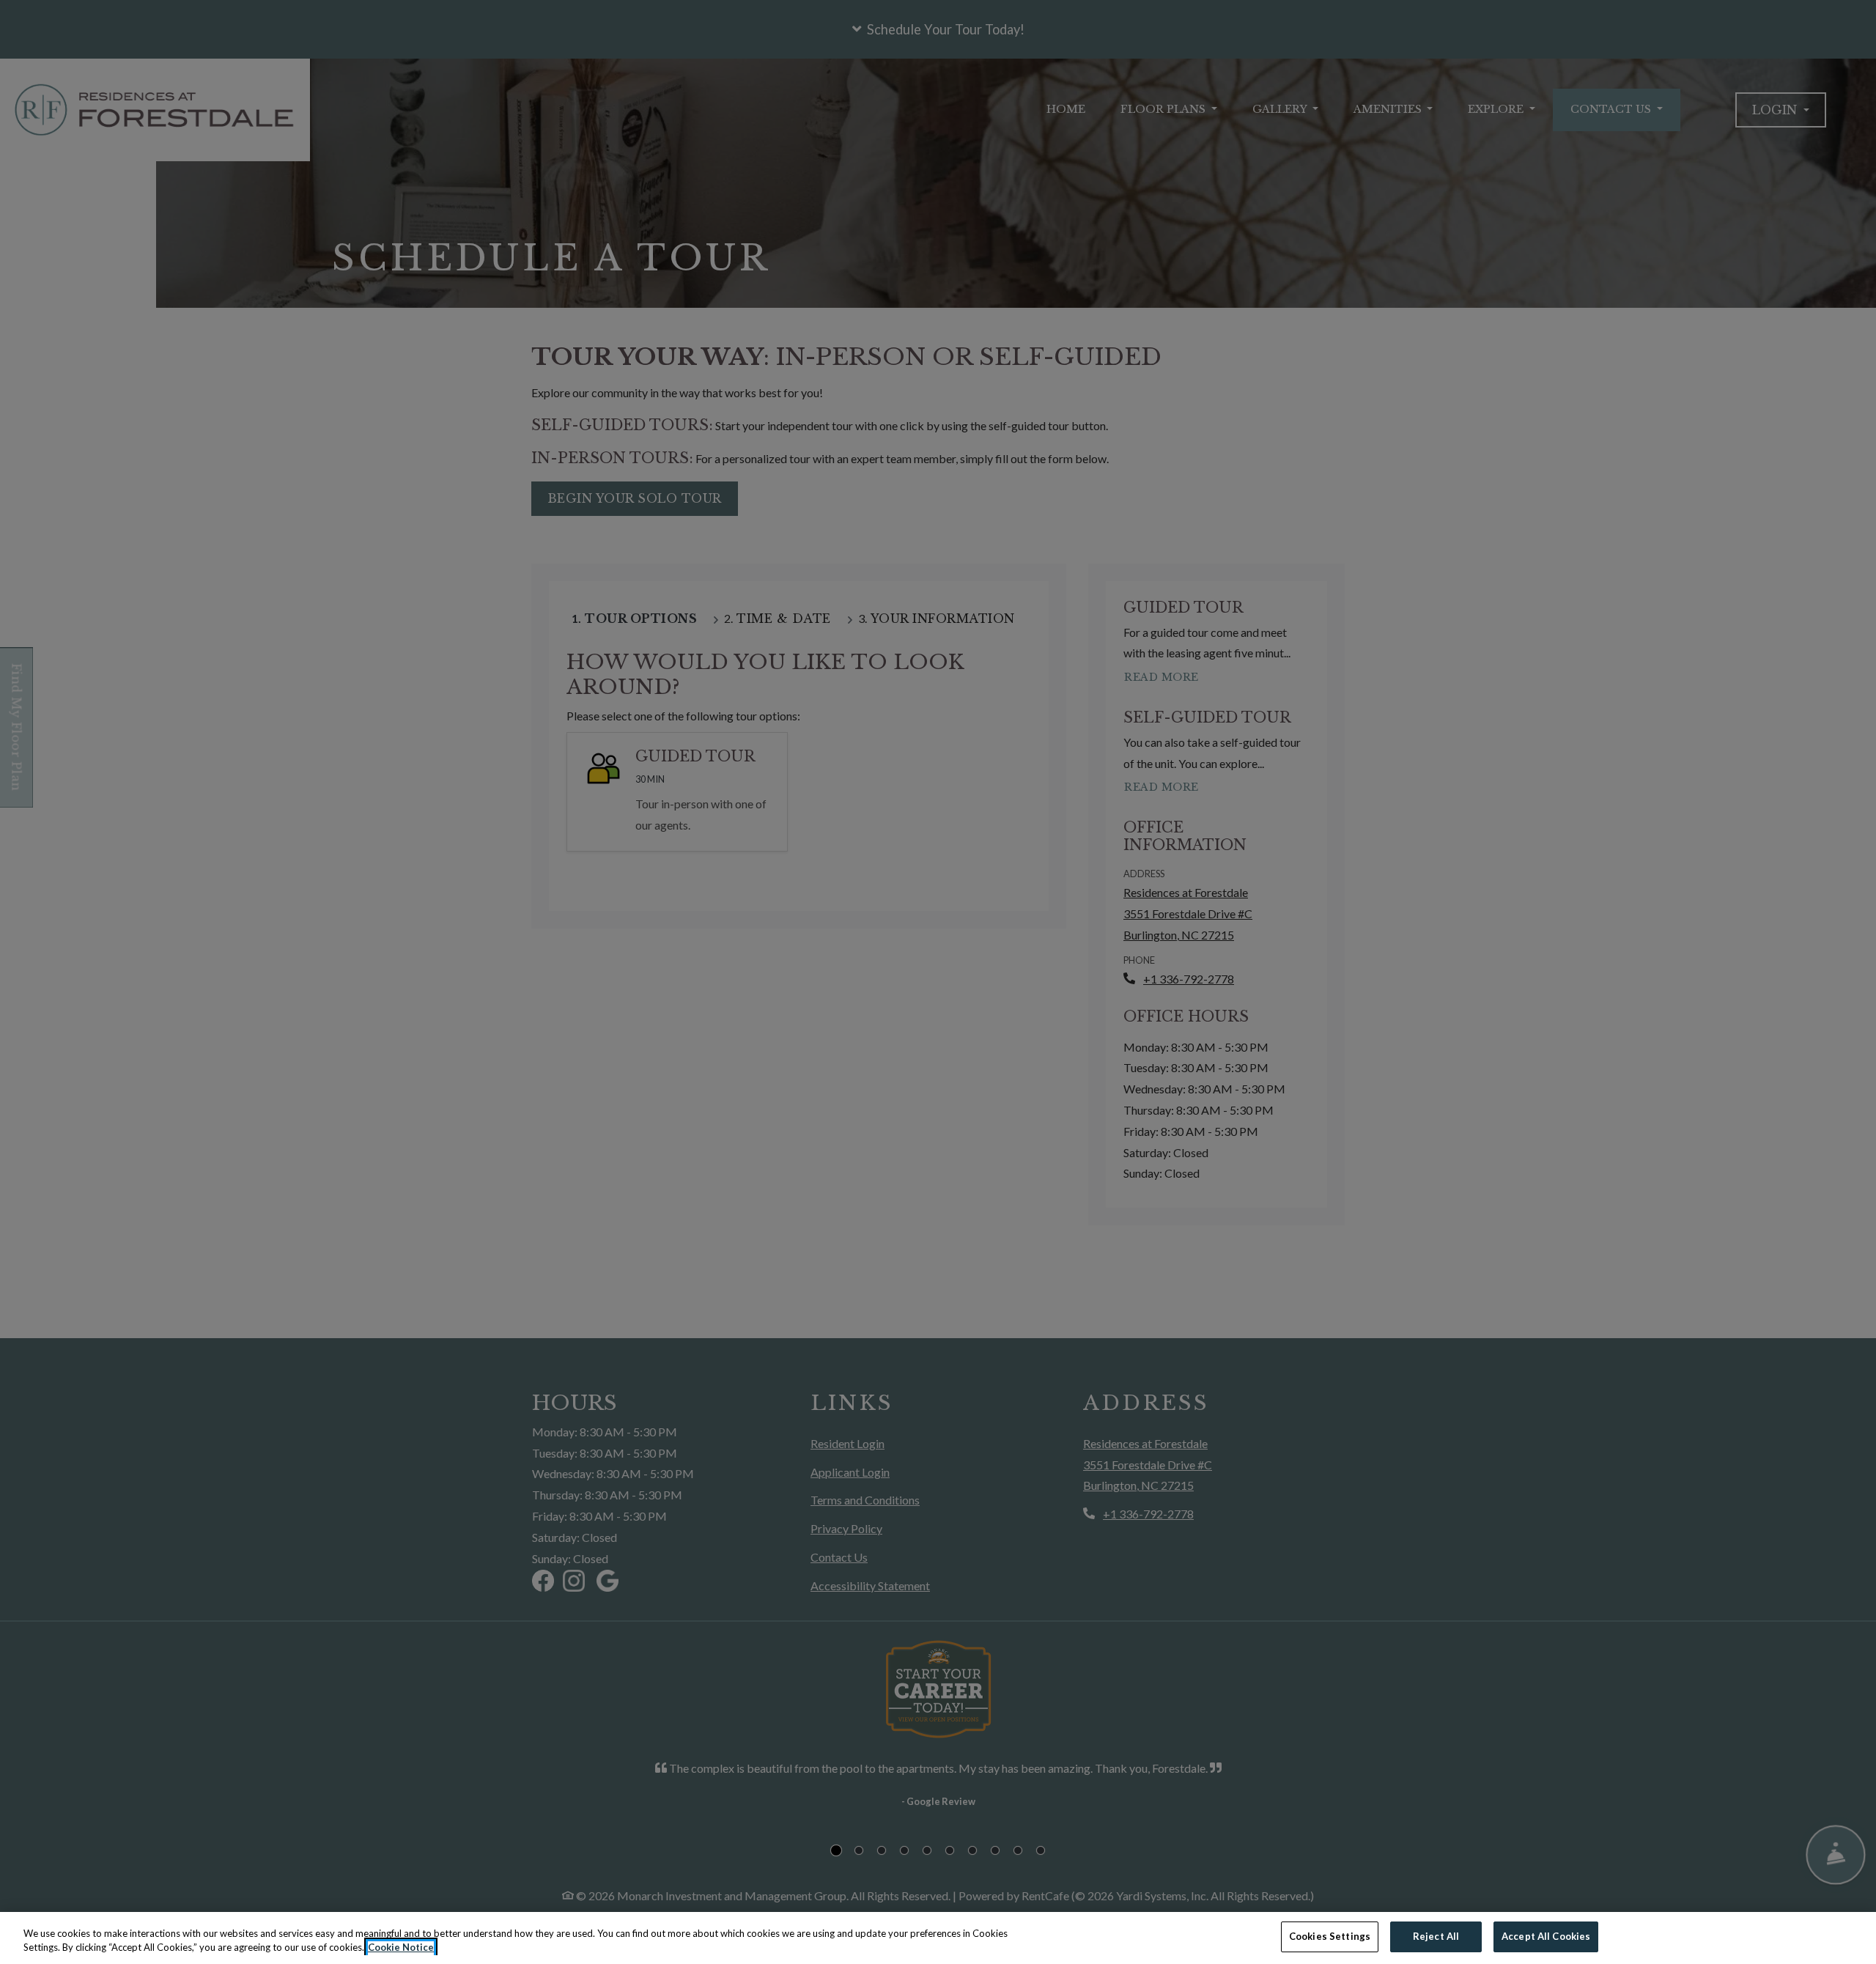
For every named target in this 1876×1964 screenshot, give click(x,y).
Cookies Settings (1330, 1936)
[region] (938, 1938)
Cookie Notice (401, 1948)
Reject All (1436, 1936)
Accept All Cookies (1546, 1936)
